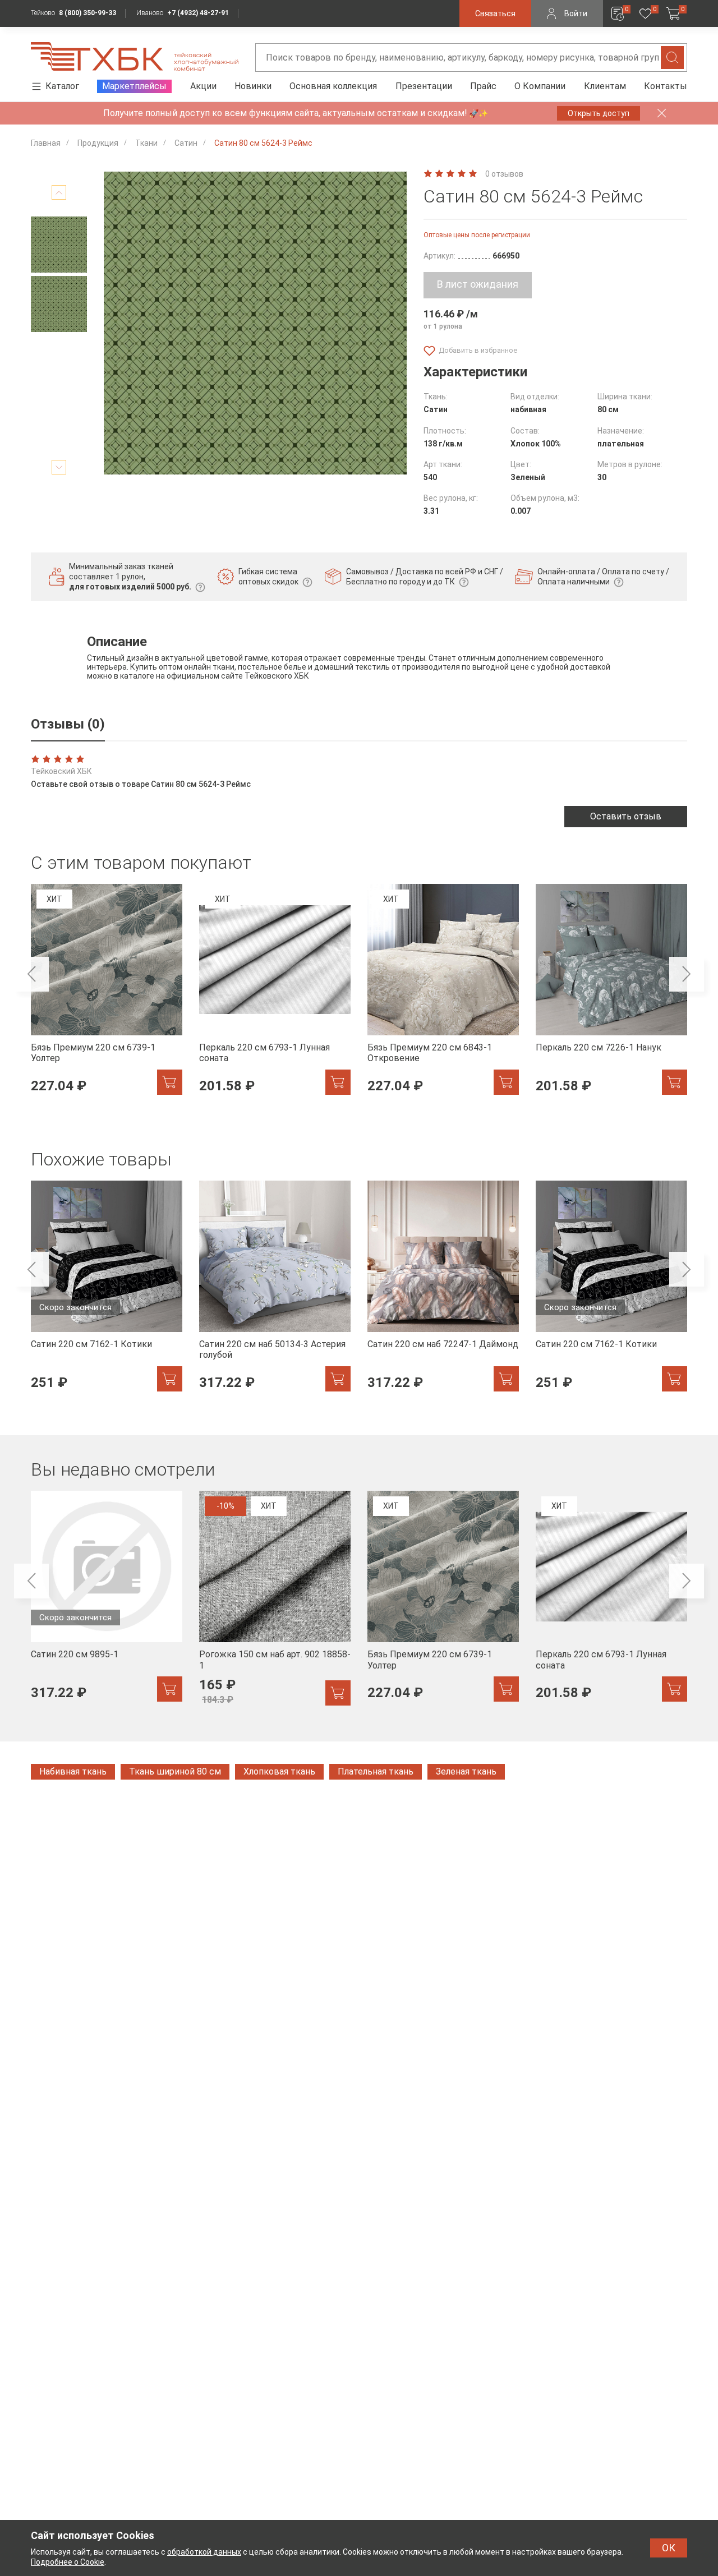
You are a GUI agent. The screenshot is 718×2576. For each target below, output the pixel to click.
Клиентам (605, 86)
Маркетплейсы (134, 86)
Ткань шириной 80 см (175, 1771)
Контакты (666, 86)
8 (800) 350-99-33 (88, 13)
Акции (203, 86)
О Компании (540, 86)
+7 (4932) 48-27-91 (198, 13)
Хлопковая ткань (279, 1771)
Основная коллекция (333, 86)
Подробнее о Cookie (68, 2562)
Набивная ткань (73, 1771)
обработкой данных (204, 2552)
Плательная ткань (376, 1771)
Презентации (424, 86)
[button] (59, 192)
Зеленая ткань (466, 1771)
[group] (107, 996)
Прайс (483, 86)
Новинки (253, 86)
